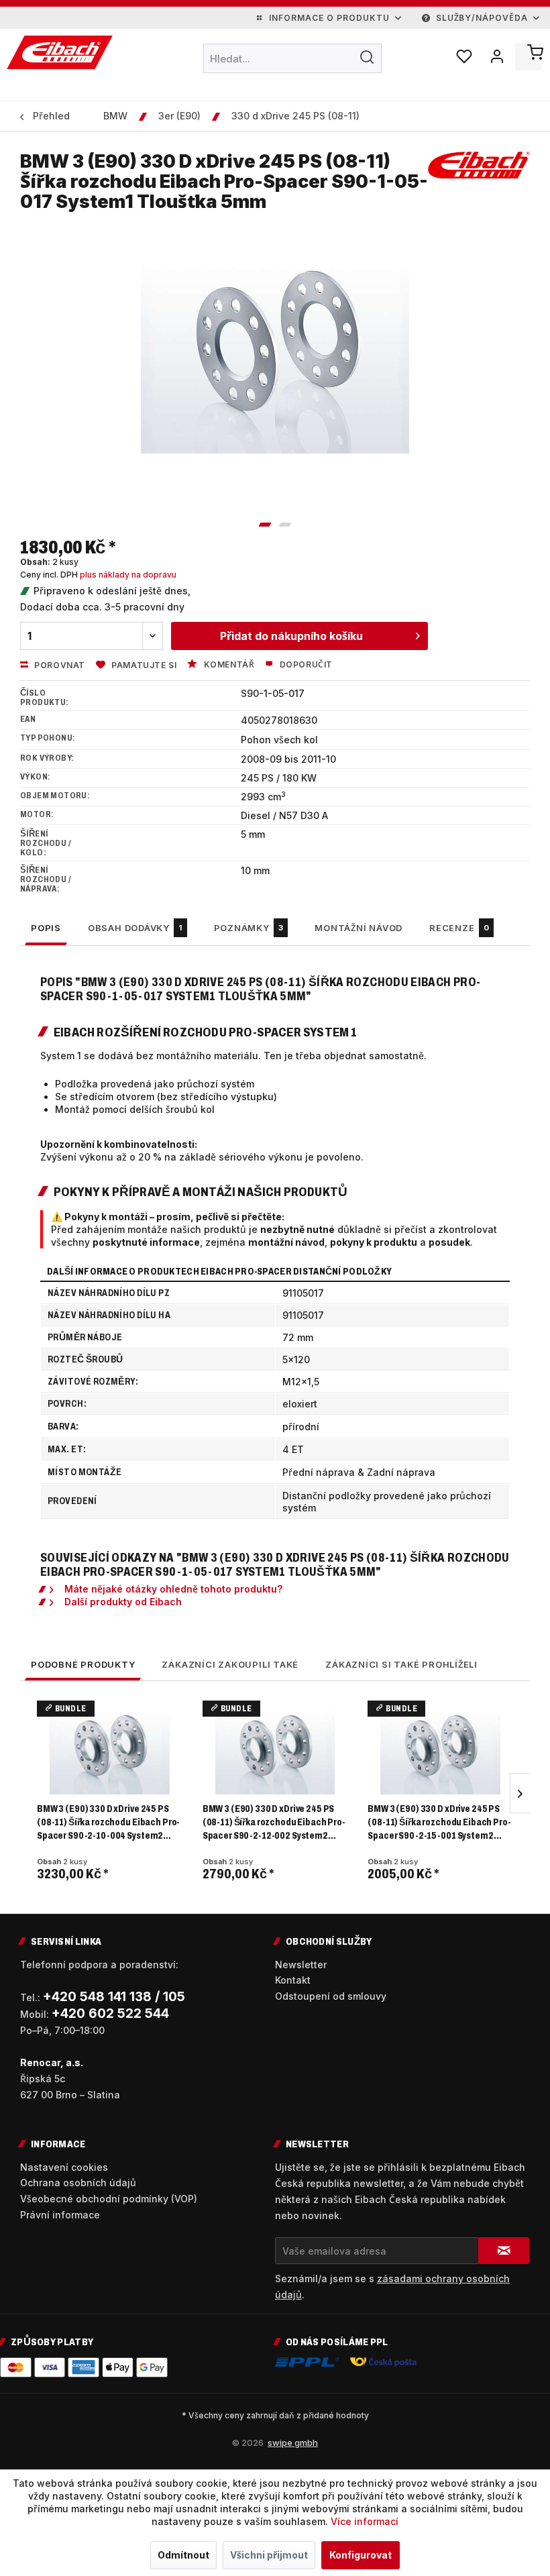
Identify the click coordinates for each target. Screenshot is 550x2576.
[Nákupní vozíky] (529, 57)
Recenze (459, 928)
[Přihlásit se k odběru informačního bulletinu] (504, 2251)
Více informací (365, 2521)
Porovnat (59, 665)
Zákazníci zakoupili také (230, 1664)
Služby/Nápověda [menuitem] (482, 18)
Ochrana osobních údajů (78, 2183)
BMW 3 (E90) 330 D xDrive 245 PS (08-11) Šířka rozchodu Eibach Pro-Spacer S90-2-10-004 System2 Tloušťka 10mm (108, 1823)
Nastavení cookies (64, 2167)
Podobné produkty (83, 1664)
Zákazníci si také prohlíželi (401, 1664)
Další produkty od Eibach (123, 1602)
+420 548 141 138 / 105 (114, 1997)
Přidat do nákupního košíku (291, 636)
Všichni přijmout (269, 2555)
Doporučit (305, 664)
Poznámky (249, 928)
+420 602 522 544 (110, 2014)
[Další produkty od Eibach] (479, 175)
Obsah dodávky (135, 928)
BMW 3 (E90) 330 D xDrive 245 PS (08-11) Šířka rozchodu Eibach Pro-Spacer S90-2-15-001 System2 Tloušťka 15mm (439, 1823)
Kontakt (293, 1980)
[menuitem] (293, 58)
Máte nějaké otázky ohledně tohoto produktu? (173, 1589)
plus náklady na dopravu (128, 575)
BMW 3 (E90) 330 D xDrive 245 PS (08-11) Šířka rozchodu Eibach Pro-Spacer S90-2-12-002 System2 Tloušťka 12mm (274, 1823)
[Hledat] (367, 57)
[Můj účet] (496, 57)
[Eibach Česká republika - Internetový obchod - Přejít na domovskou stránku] (60, 52)
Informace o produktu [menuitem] (329, 18)
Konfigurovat (361, 2555)
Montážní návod (359, 928)
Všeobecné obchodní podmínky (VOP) (109, 2199)
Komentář (228, 664)
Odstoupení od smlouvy (331, 1996)
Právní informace (60, 2215)
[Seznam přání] (463, 57)
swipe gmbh (293, 2443)
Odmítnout (183, 2555)
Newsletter (301, 1965)
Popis (46, 928)
